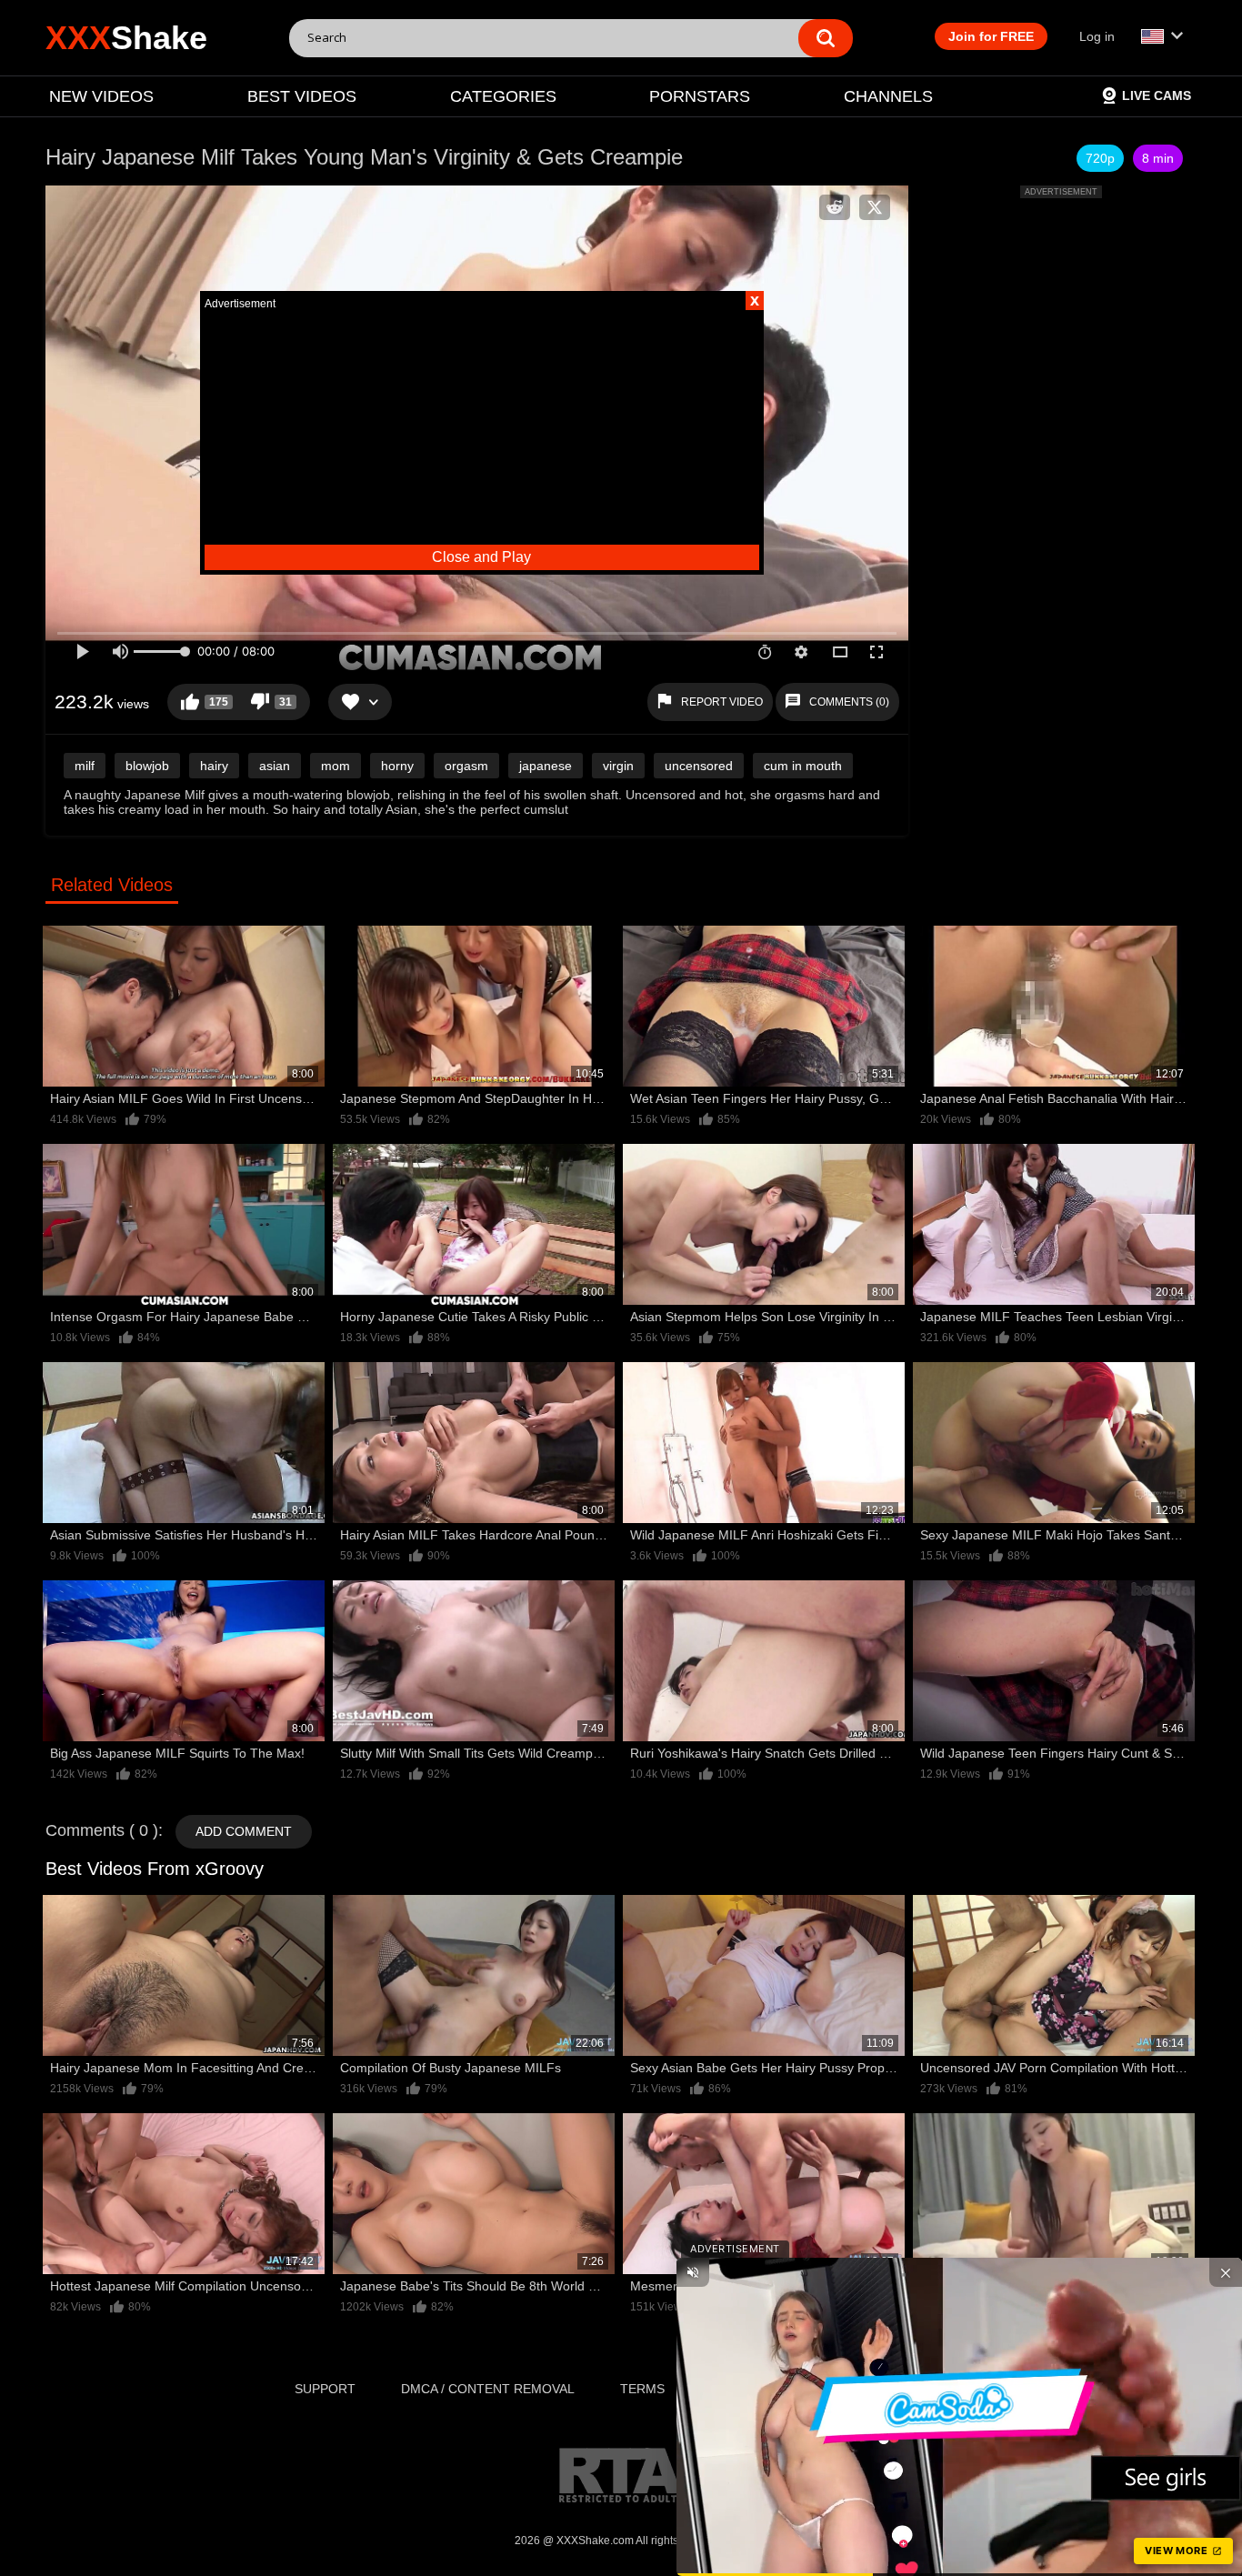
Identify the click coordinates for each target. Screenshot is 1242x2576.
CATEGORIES (503, 96)
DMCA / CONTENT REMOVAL (488, 2389)
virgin (618, 766)
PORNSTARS (700, 96)
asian (275, 766)
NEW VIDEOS (101, 96)
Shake (126, 38)
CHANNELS (888, 96)
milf (85, 766)
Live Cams (1157, 95)
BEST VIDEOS (302, 96)
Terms (642, 2389)
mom (336, 766)
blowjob (147, 766)
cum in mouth (803, 766)
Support (325, 2389)
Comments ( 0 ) (102, 1830)
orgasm (466, 766)
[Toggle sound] (693, 2272)
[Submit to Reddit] (835, 207)
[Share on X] (875, 207)
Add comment (244, 1831)
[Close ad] (1226, 2272)
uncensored (699, 766)
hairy (214, 766)
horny (397, 766)
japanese (546, 766)
